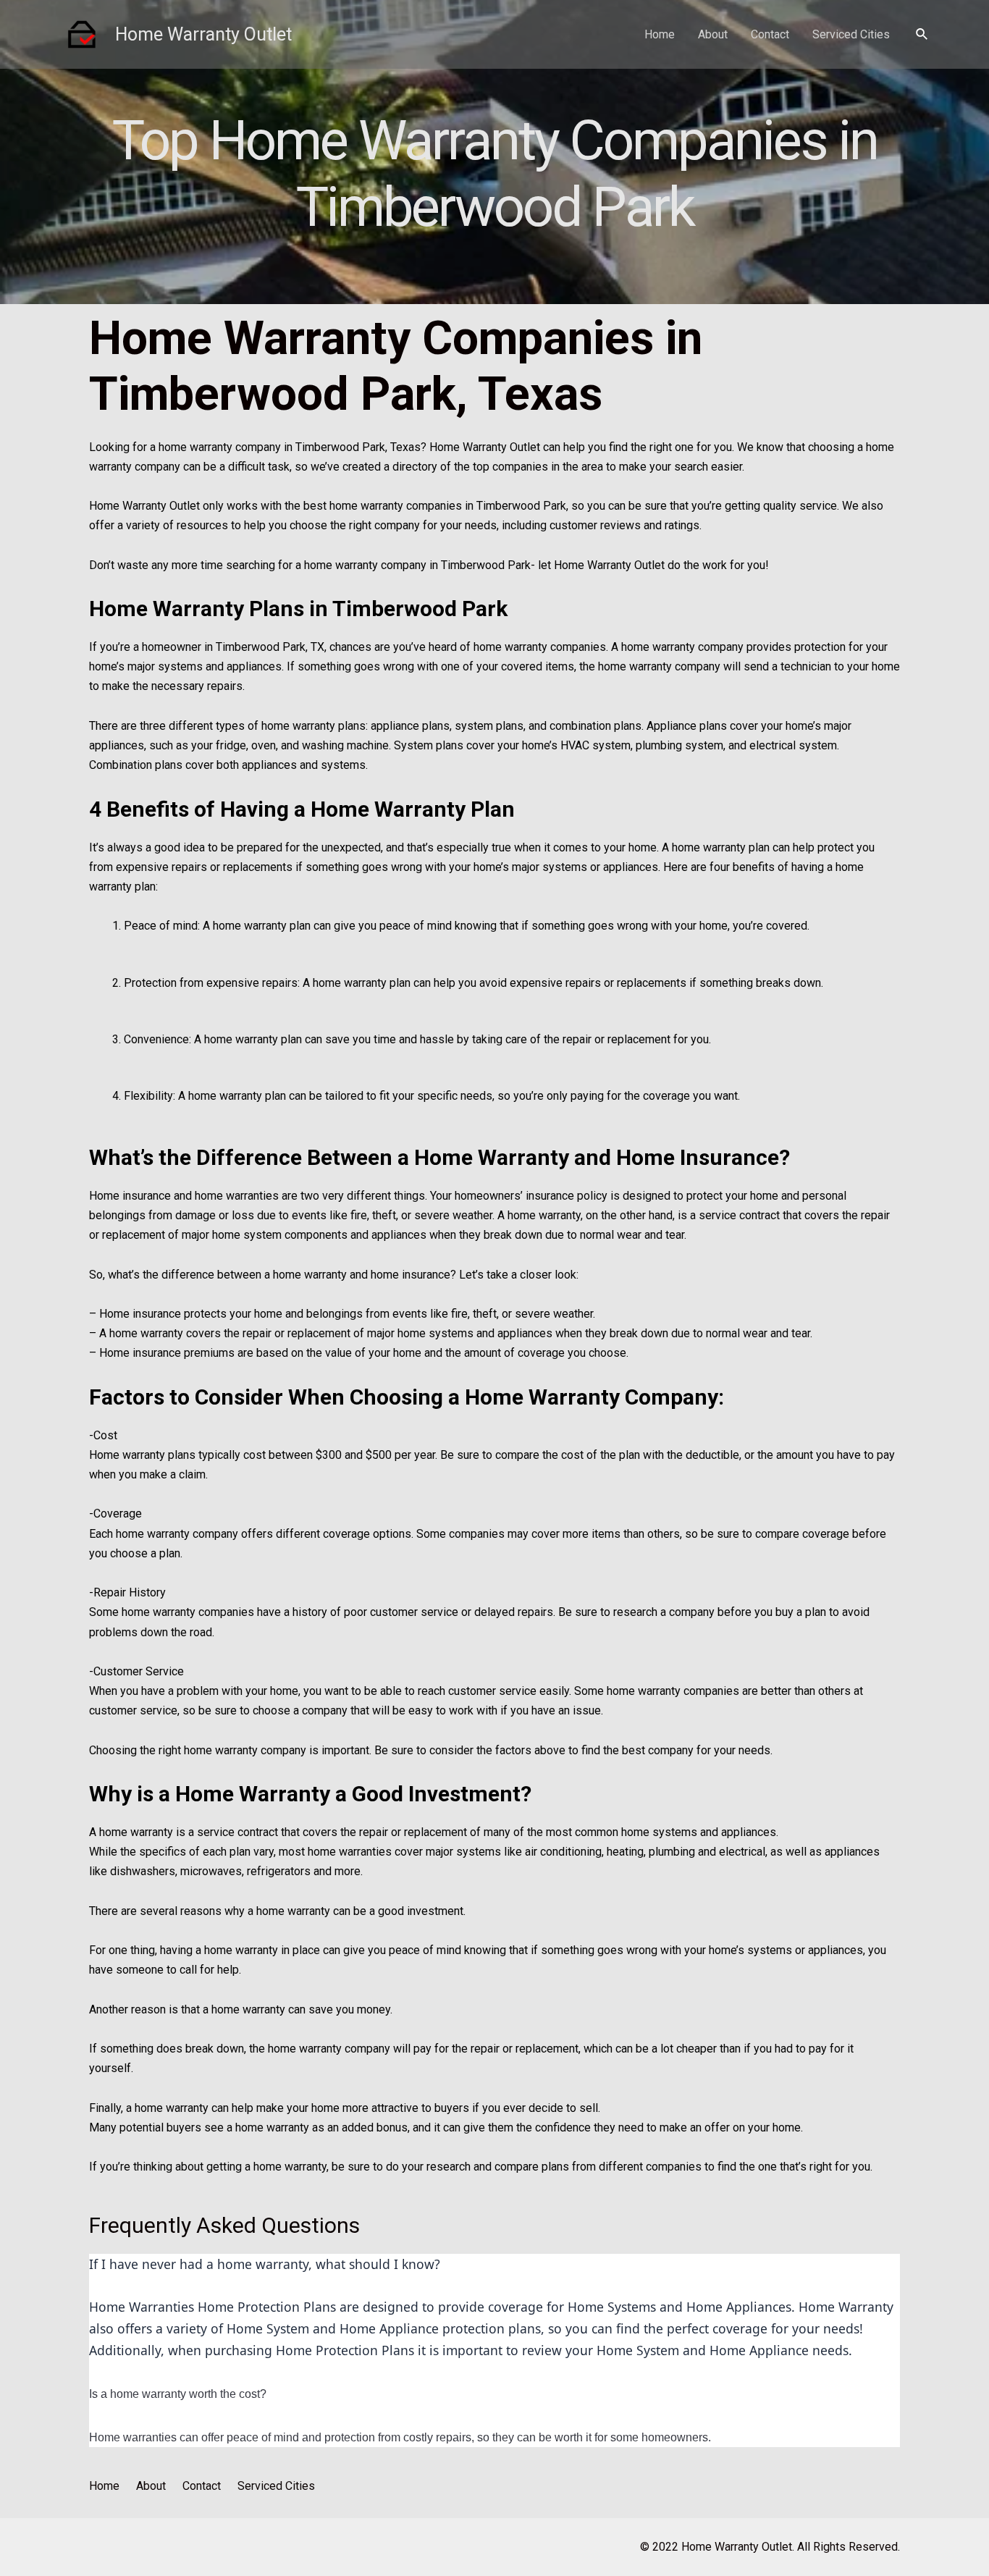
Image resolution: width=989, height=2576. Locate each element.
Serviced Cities (851, 34)
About (713, 34)
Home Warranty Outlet (203, 34)
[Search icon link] (922, 34)
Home (660, 34)
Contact (770, 34)
